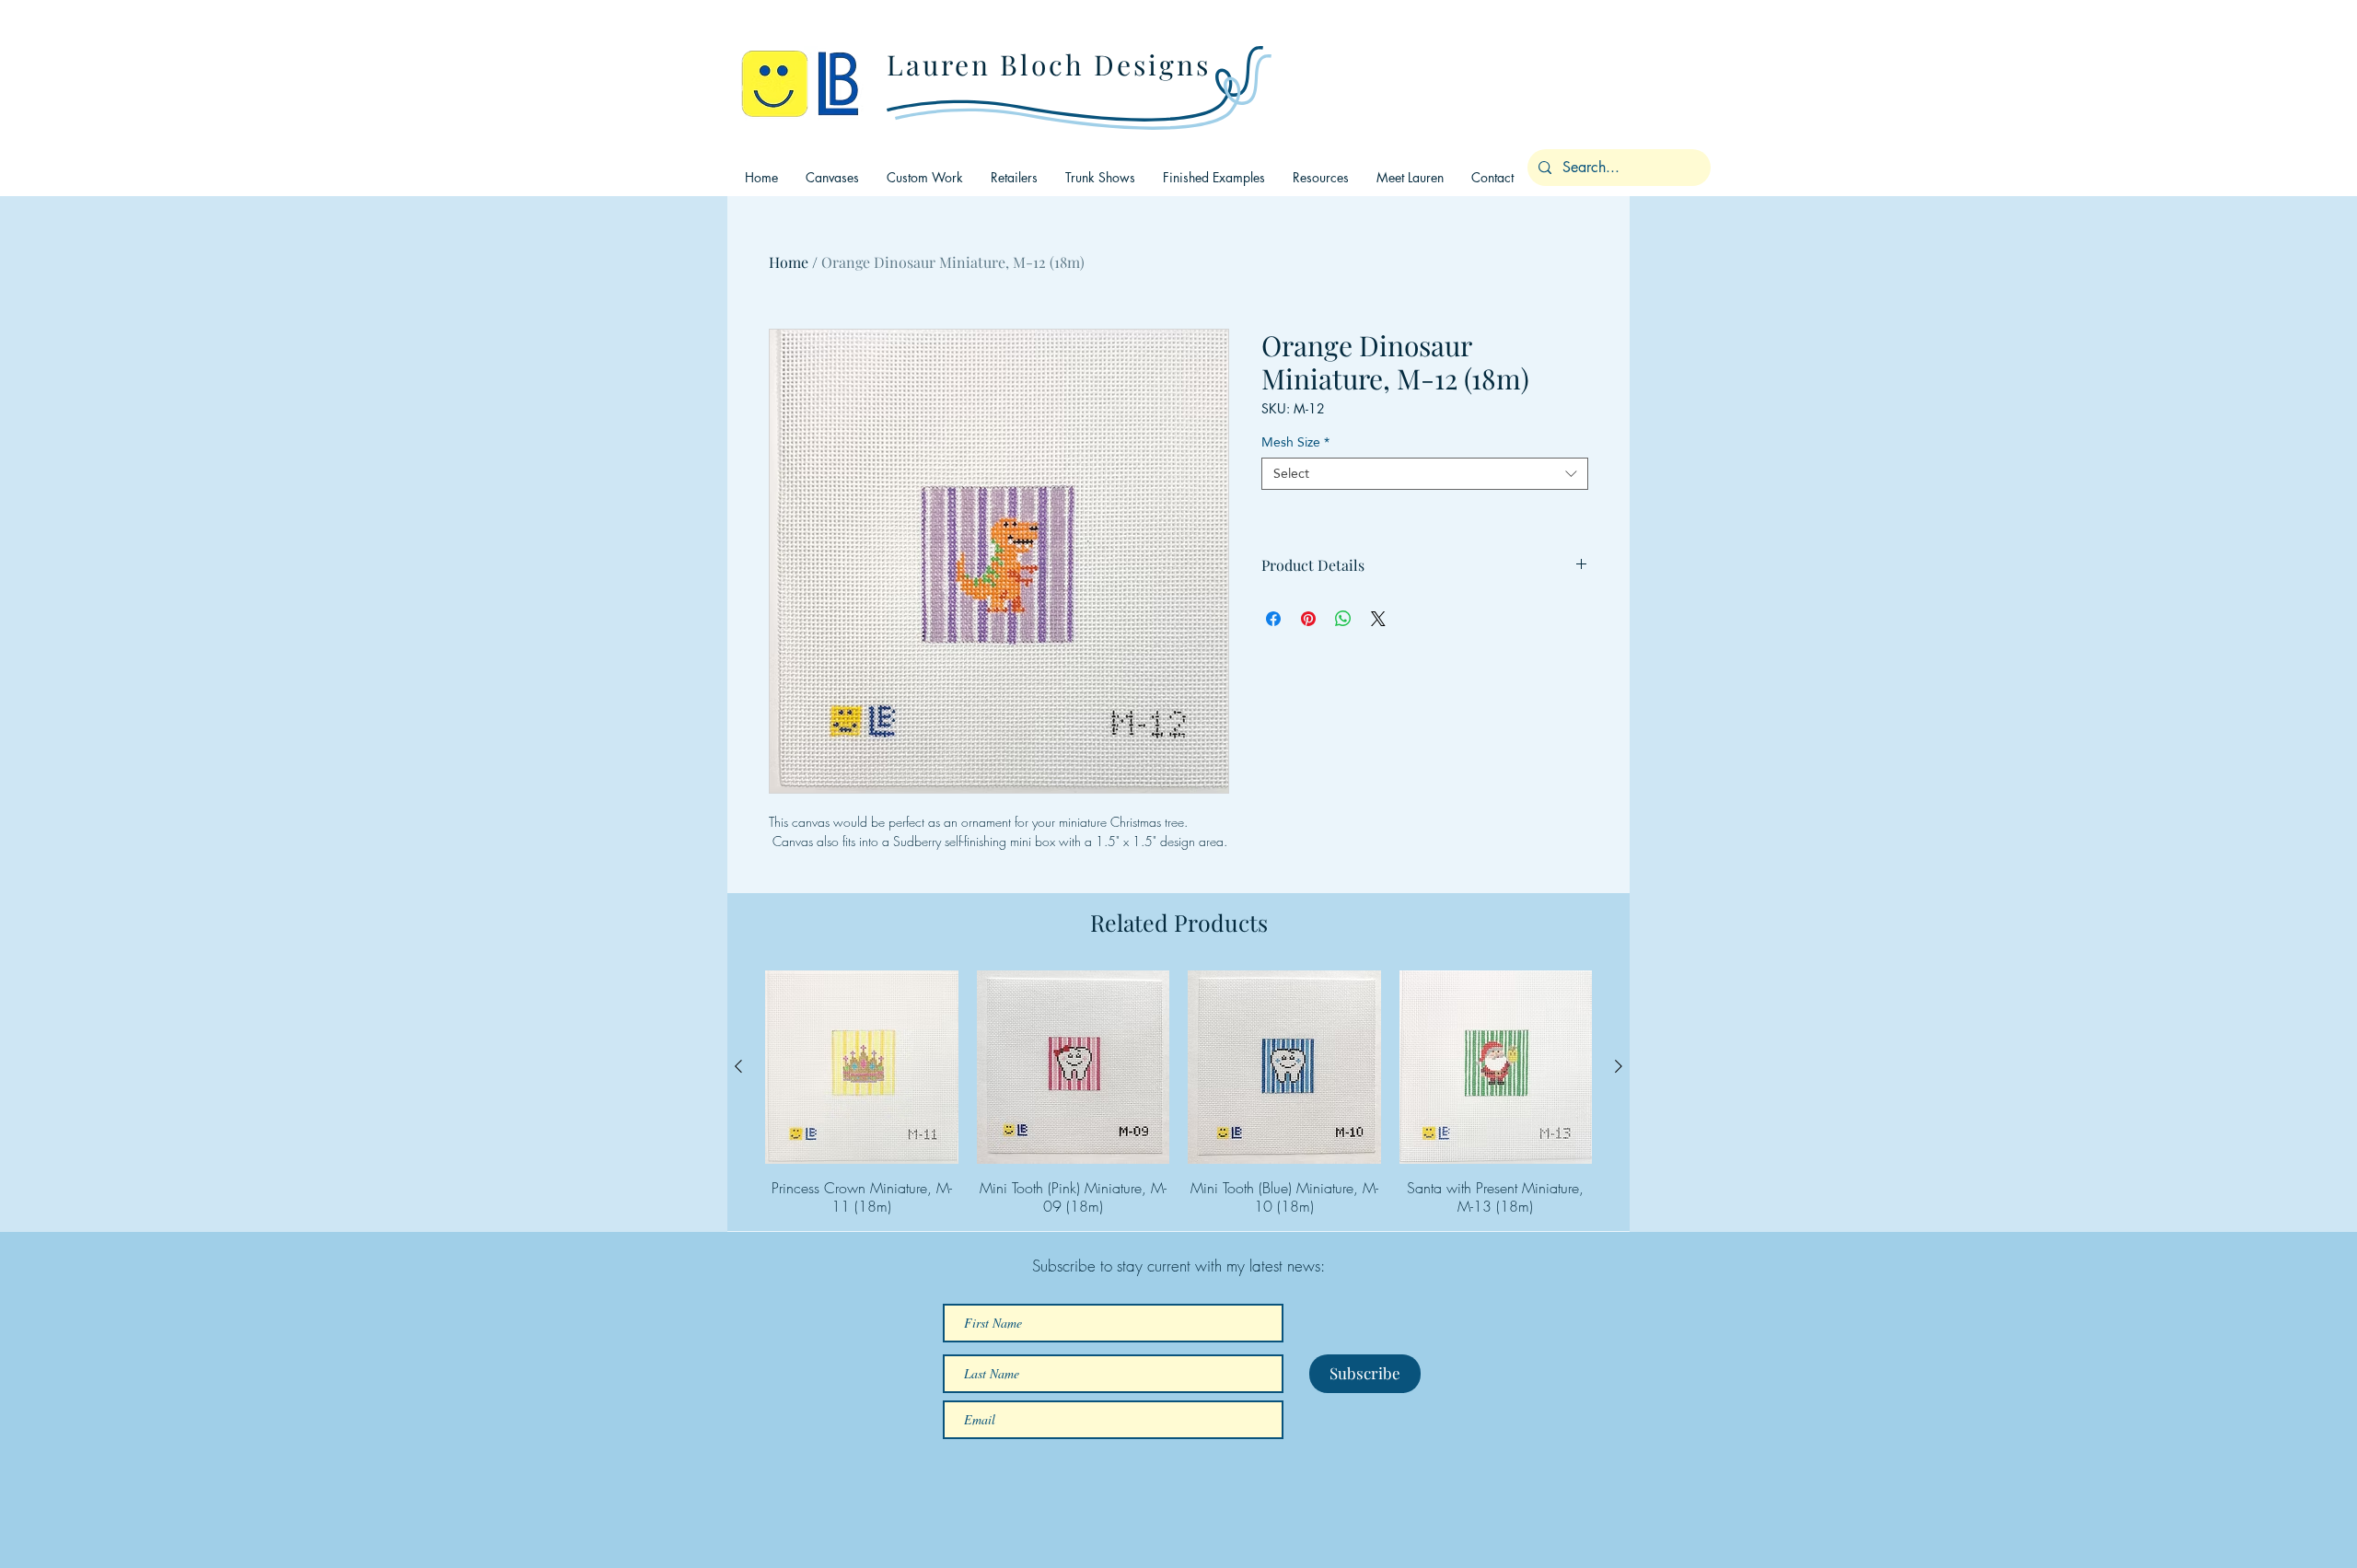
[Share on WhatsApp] (1343, 619)
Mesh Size (1295, 442)
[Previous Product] (738, 1066)
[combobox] (1425, 474)
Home (789, 262)
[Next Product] (1619, 1066)
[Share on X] (1378, 619)
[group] (1178, 1093)
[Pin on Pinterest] (1308, 619)
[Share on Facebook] (1273, 619)
